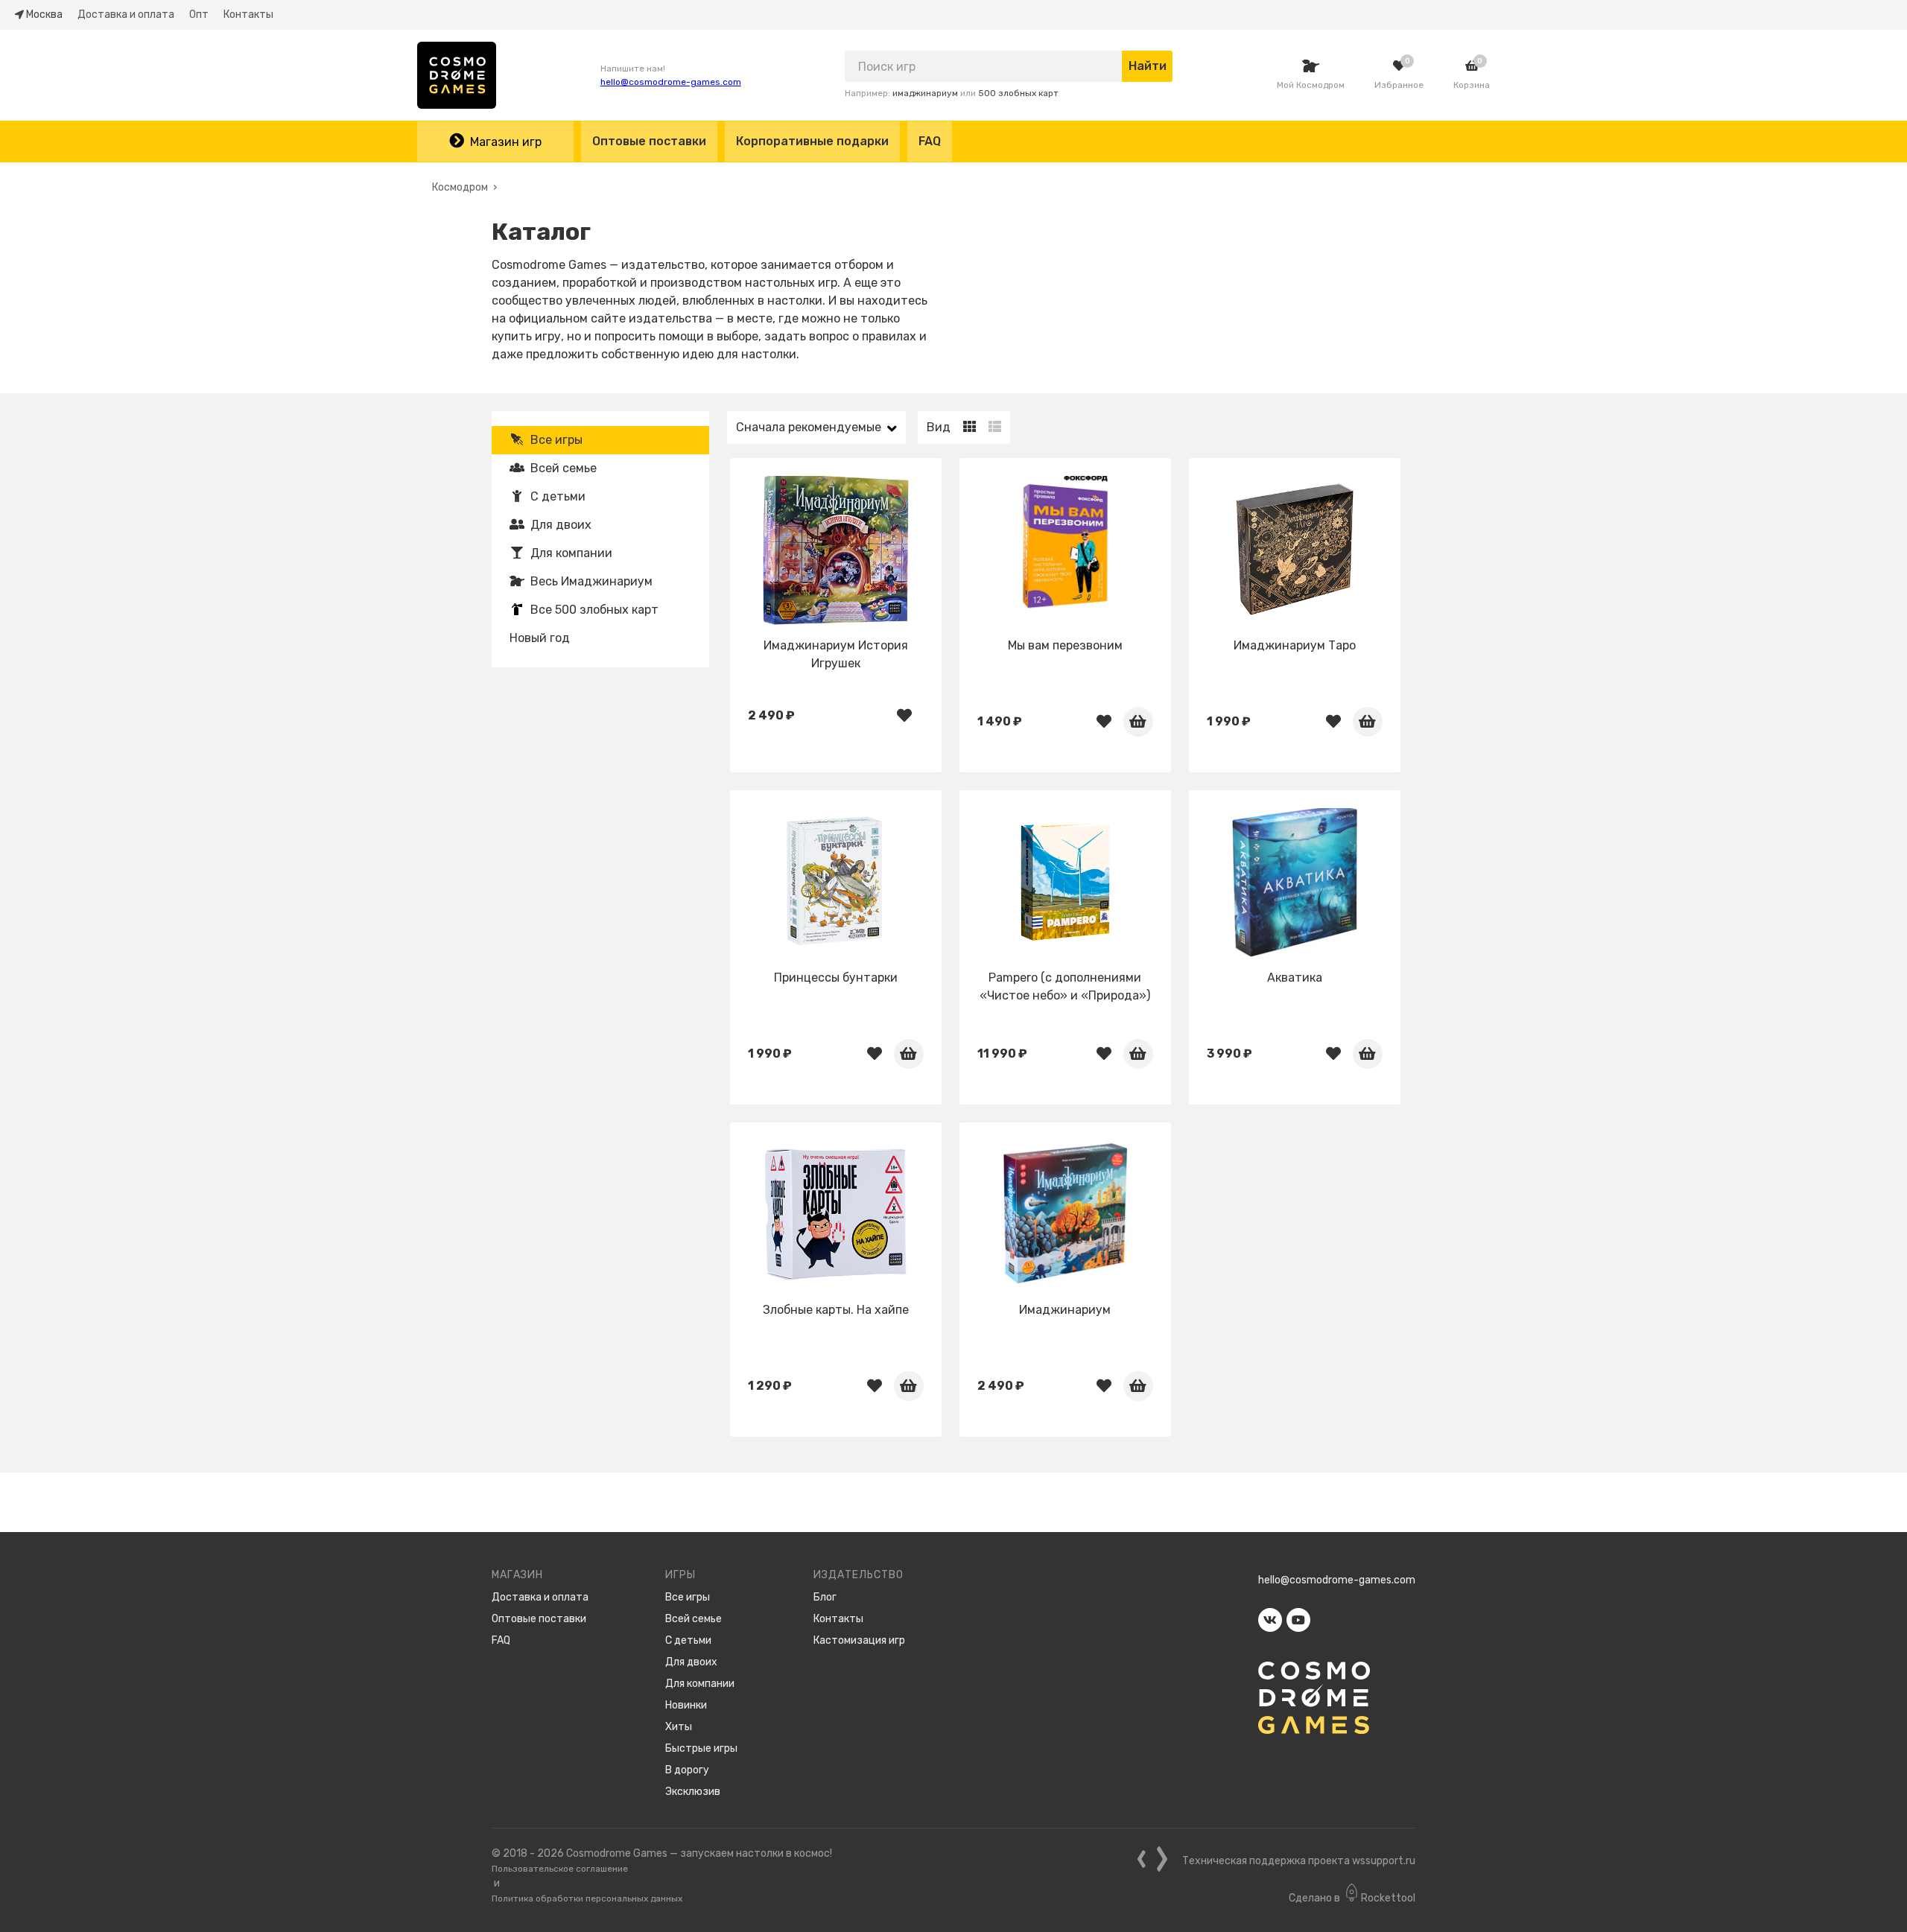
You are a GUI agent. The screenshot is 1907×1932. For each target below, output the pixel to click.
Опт (199, 15)
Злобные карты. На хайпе (836, 1310)
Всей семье (564, 468)
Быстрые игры (701, 1748)
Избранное (1399, 85)
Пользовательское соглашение (560, 1869)
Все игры (556, 440)
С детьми (558, 496)
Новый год (540, 638)
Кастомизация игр (859, 1640)
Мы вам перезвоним (1065, 645)
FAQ (930, 141)
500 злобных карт (1018, 93)
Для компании (571, 553)
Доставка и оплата (126, 15)
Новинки (686, 1705)
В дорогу (687, 1770)
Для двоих (561, 525)
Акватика (1295, 978)
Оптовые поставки (649, 141)
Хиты (679, 1727)
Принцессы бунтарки (836, 978)
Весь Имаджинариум (591, 581)
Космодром (460, 187)
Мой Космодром (1311, 85)
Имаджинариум (1065, 1310)
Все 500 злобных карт (594, 610)
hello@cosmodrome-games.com (671, 82)
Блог (825, 1597)
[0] (1399, 66)
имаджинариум (925, 93)
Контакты (248, 15)
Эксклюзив (693, 1792)
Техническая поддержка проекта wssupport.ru (1299, 1861)
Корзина (1472, 85)
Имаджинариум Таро (1295, 645)
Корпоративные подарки (812, 141)
